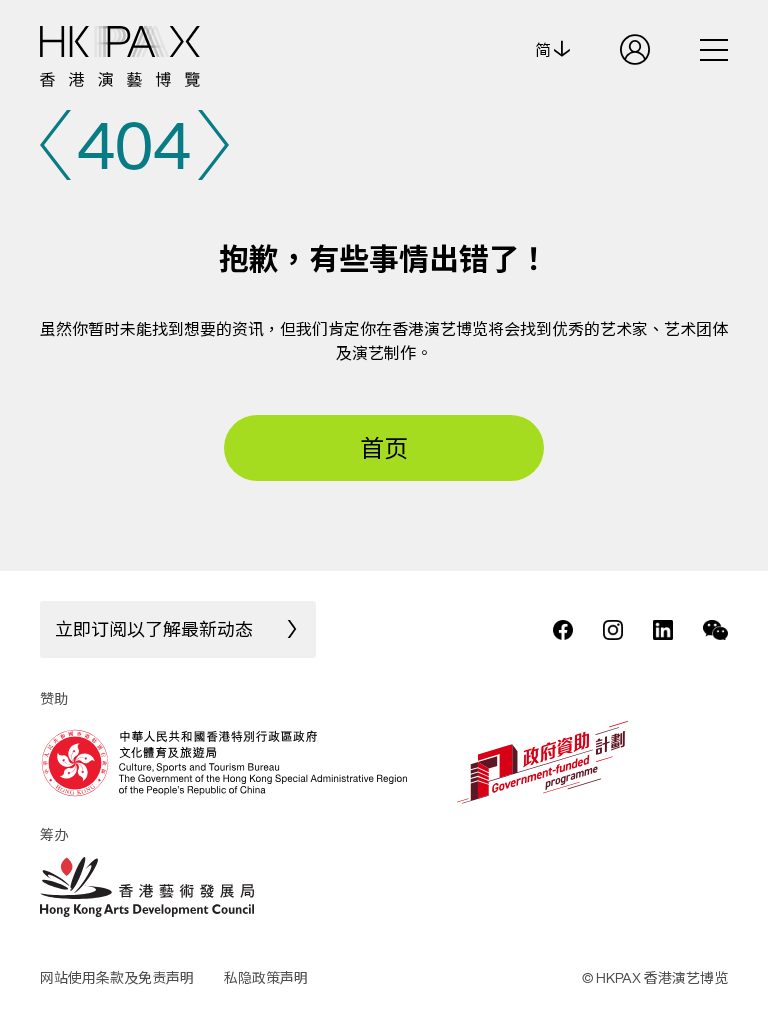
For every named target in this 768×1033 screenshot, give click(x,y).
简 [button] (544, 50)
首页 (384, 448)
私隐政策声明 (266, 977)
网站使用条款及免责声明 (117, 977)
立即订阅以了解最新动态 (154, 629)
